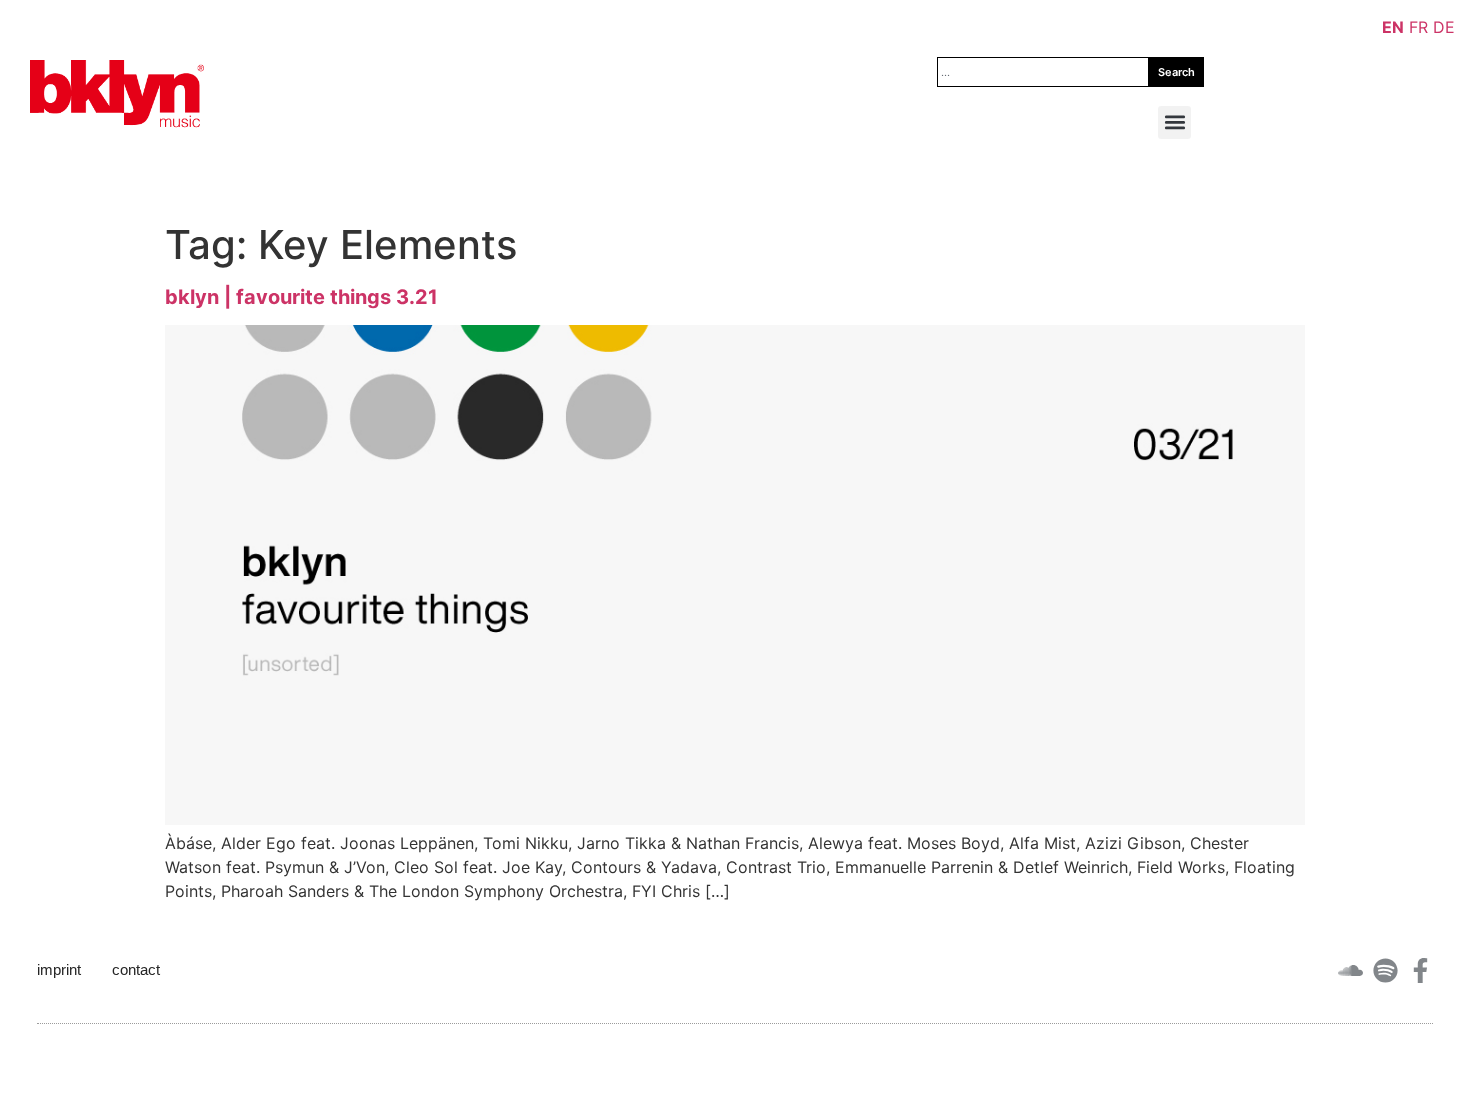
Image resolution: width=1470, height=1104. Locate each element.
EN (1393, 27)
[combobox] (1043, 72)
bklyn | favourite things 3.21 (301, 297)
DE (1444, 27)
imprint (59, 969)
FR (1418, 27)
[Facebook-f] (1420, 970)
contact (136, 969)
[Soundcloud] (1350, 970)
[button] (1174, 122)
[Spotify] (1385, 970)
